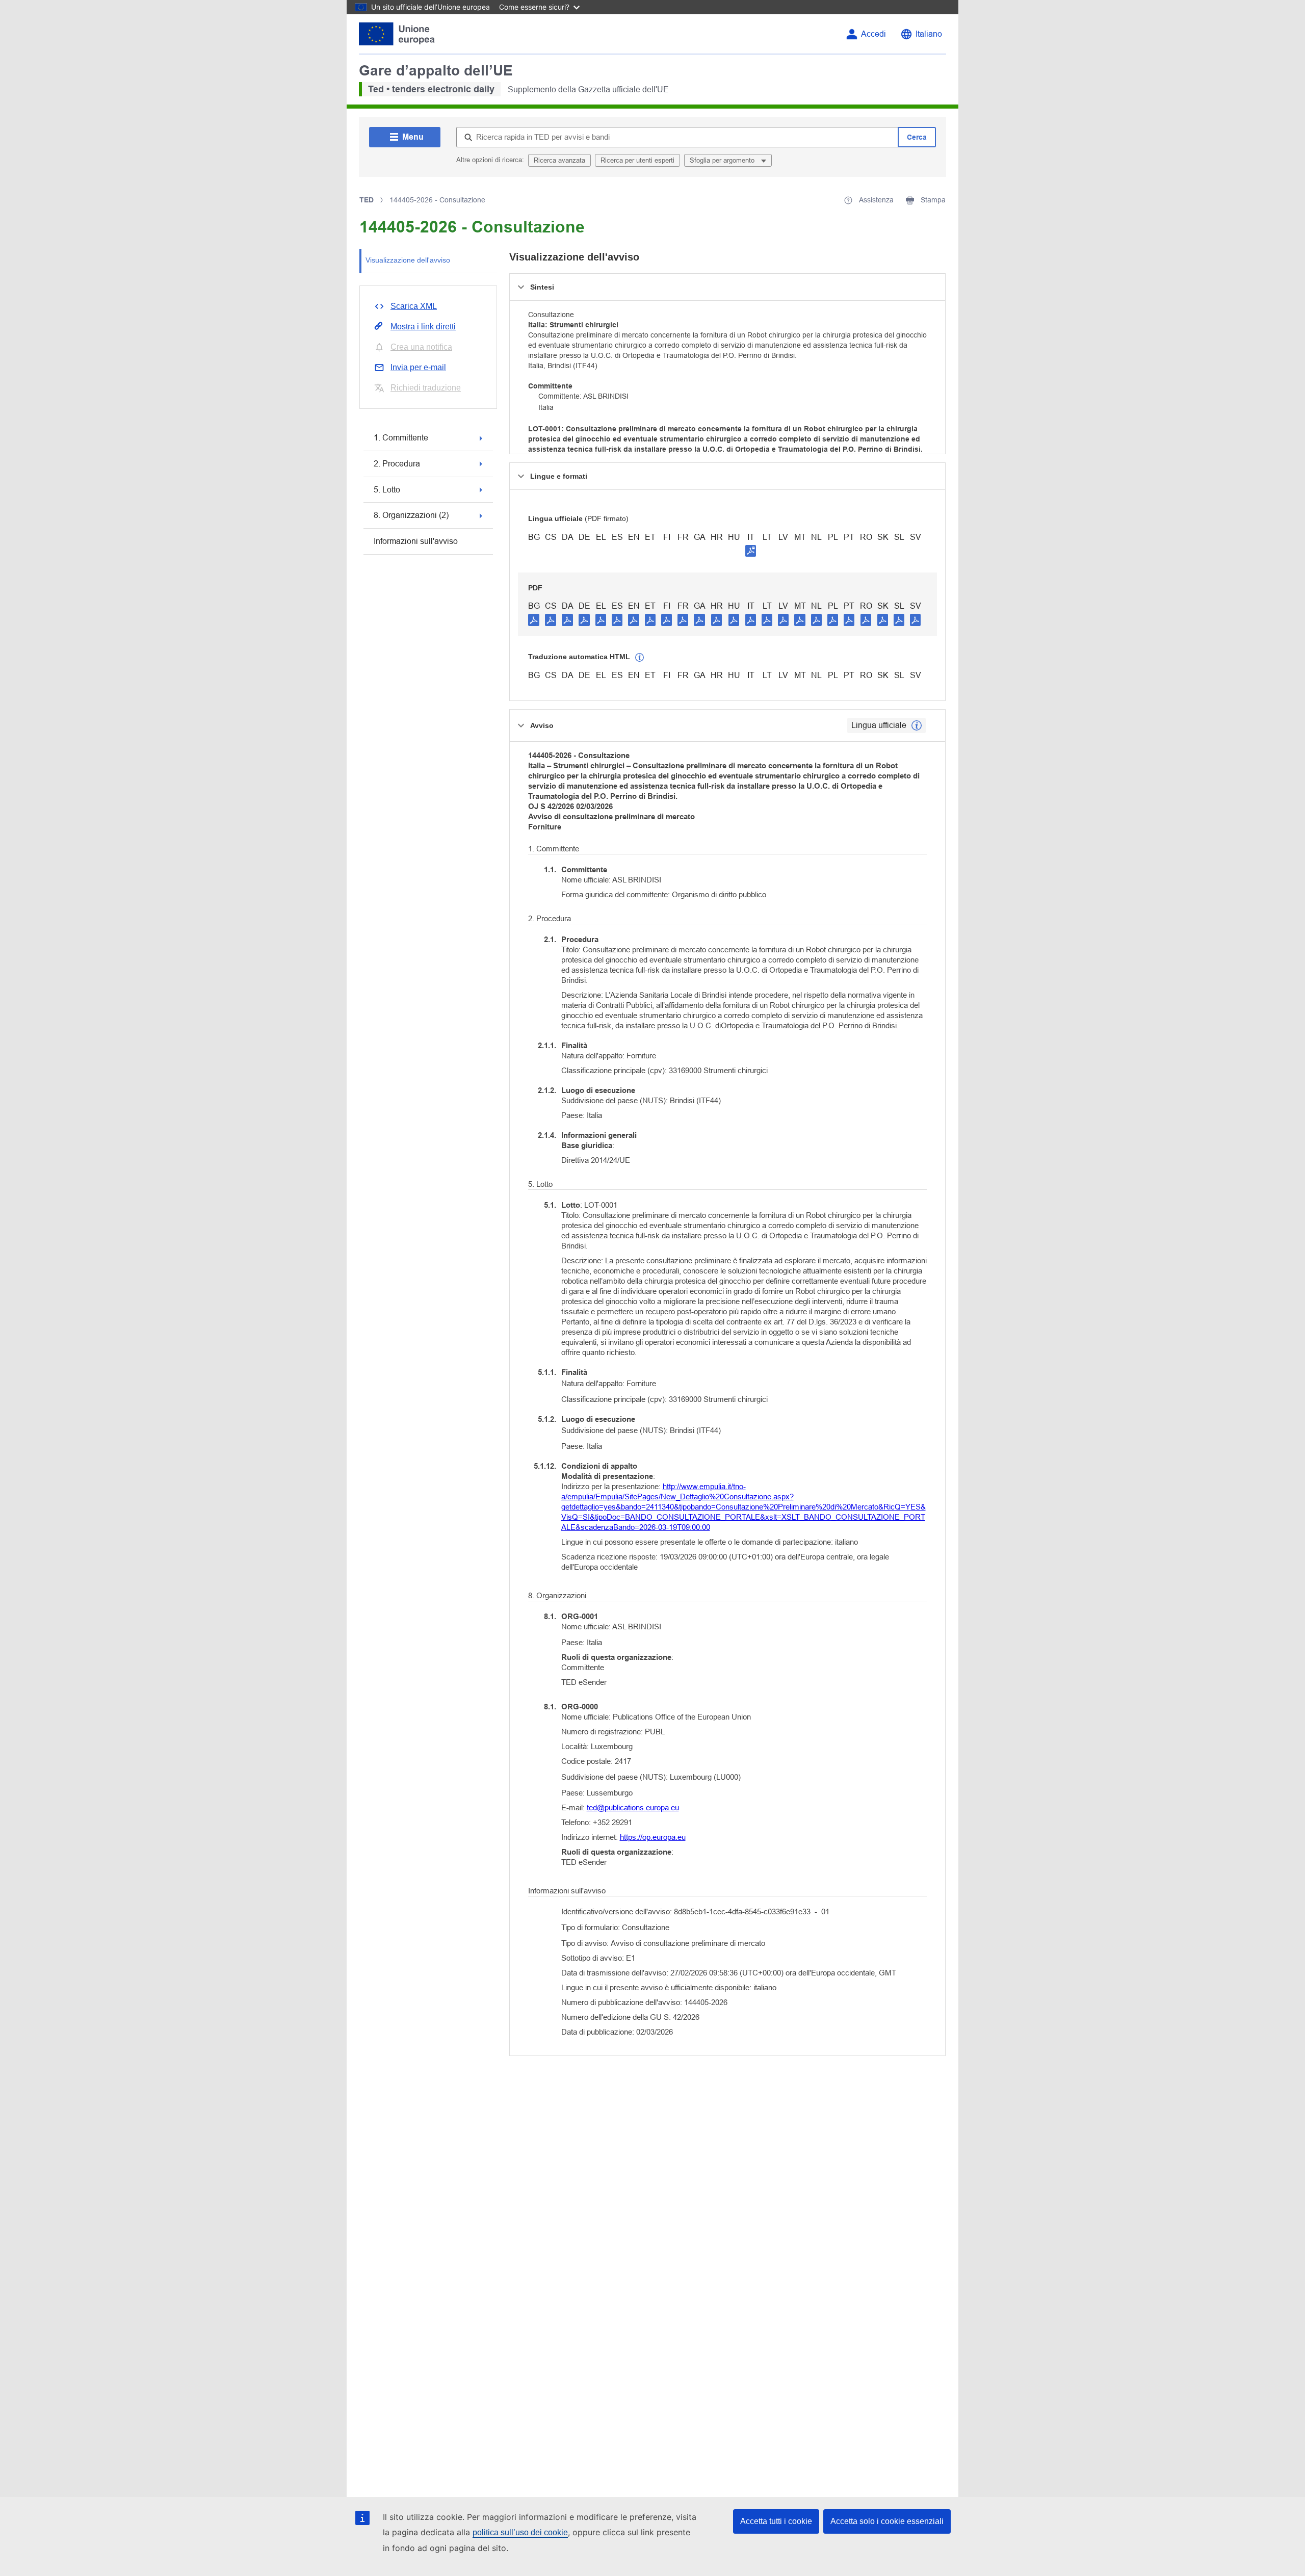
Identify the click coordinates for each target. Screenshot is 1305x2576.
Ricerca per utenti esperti (637, 160)
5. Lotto (387, 490)
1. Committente (401, 438)
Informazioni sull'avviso (416, 541)
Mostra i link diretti (423, 327)
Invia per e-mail (418, 367)
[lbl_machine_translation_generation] (640, 658)
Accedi (873, 34)
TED (367, 200)
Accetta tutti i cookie (776, 2521)
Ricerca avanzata (559, 160)
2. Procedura (397, 464)
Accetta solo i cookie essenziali (887, 2521)
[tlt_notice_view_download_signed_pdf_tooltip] (751, 551)
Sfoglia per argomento (723, 160)
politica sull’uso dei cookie (520, 2532)
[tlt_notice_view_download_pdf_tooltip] (534, 619)
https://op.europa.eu (653, 1837)
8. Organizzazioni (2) (411, 515)
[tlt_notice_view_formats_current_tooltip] (917, 725)
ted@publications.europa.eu (633, 1807)
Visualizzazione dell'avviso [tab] (408, 260)
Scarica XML (414, 306)
